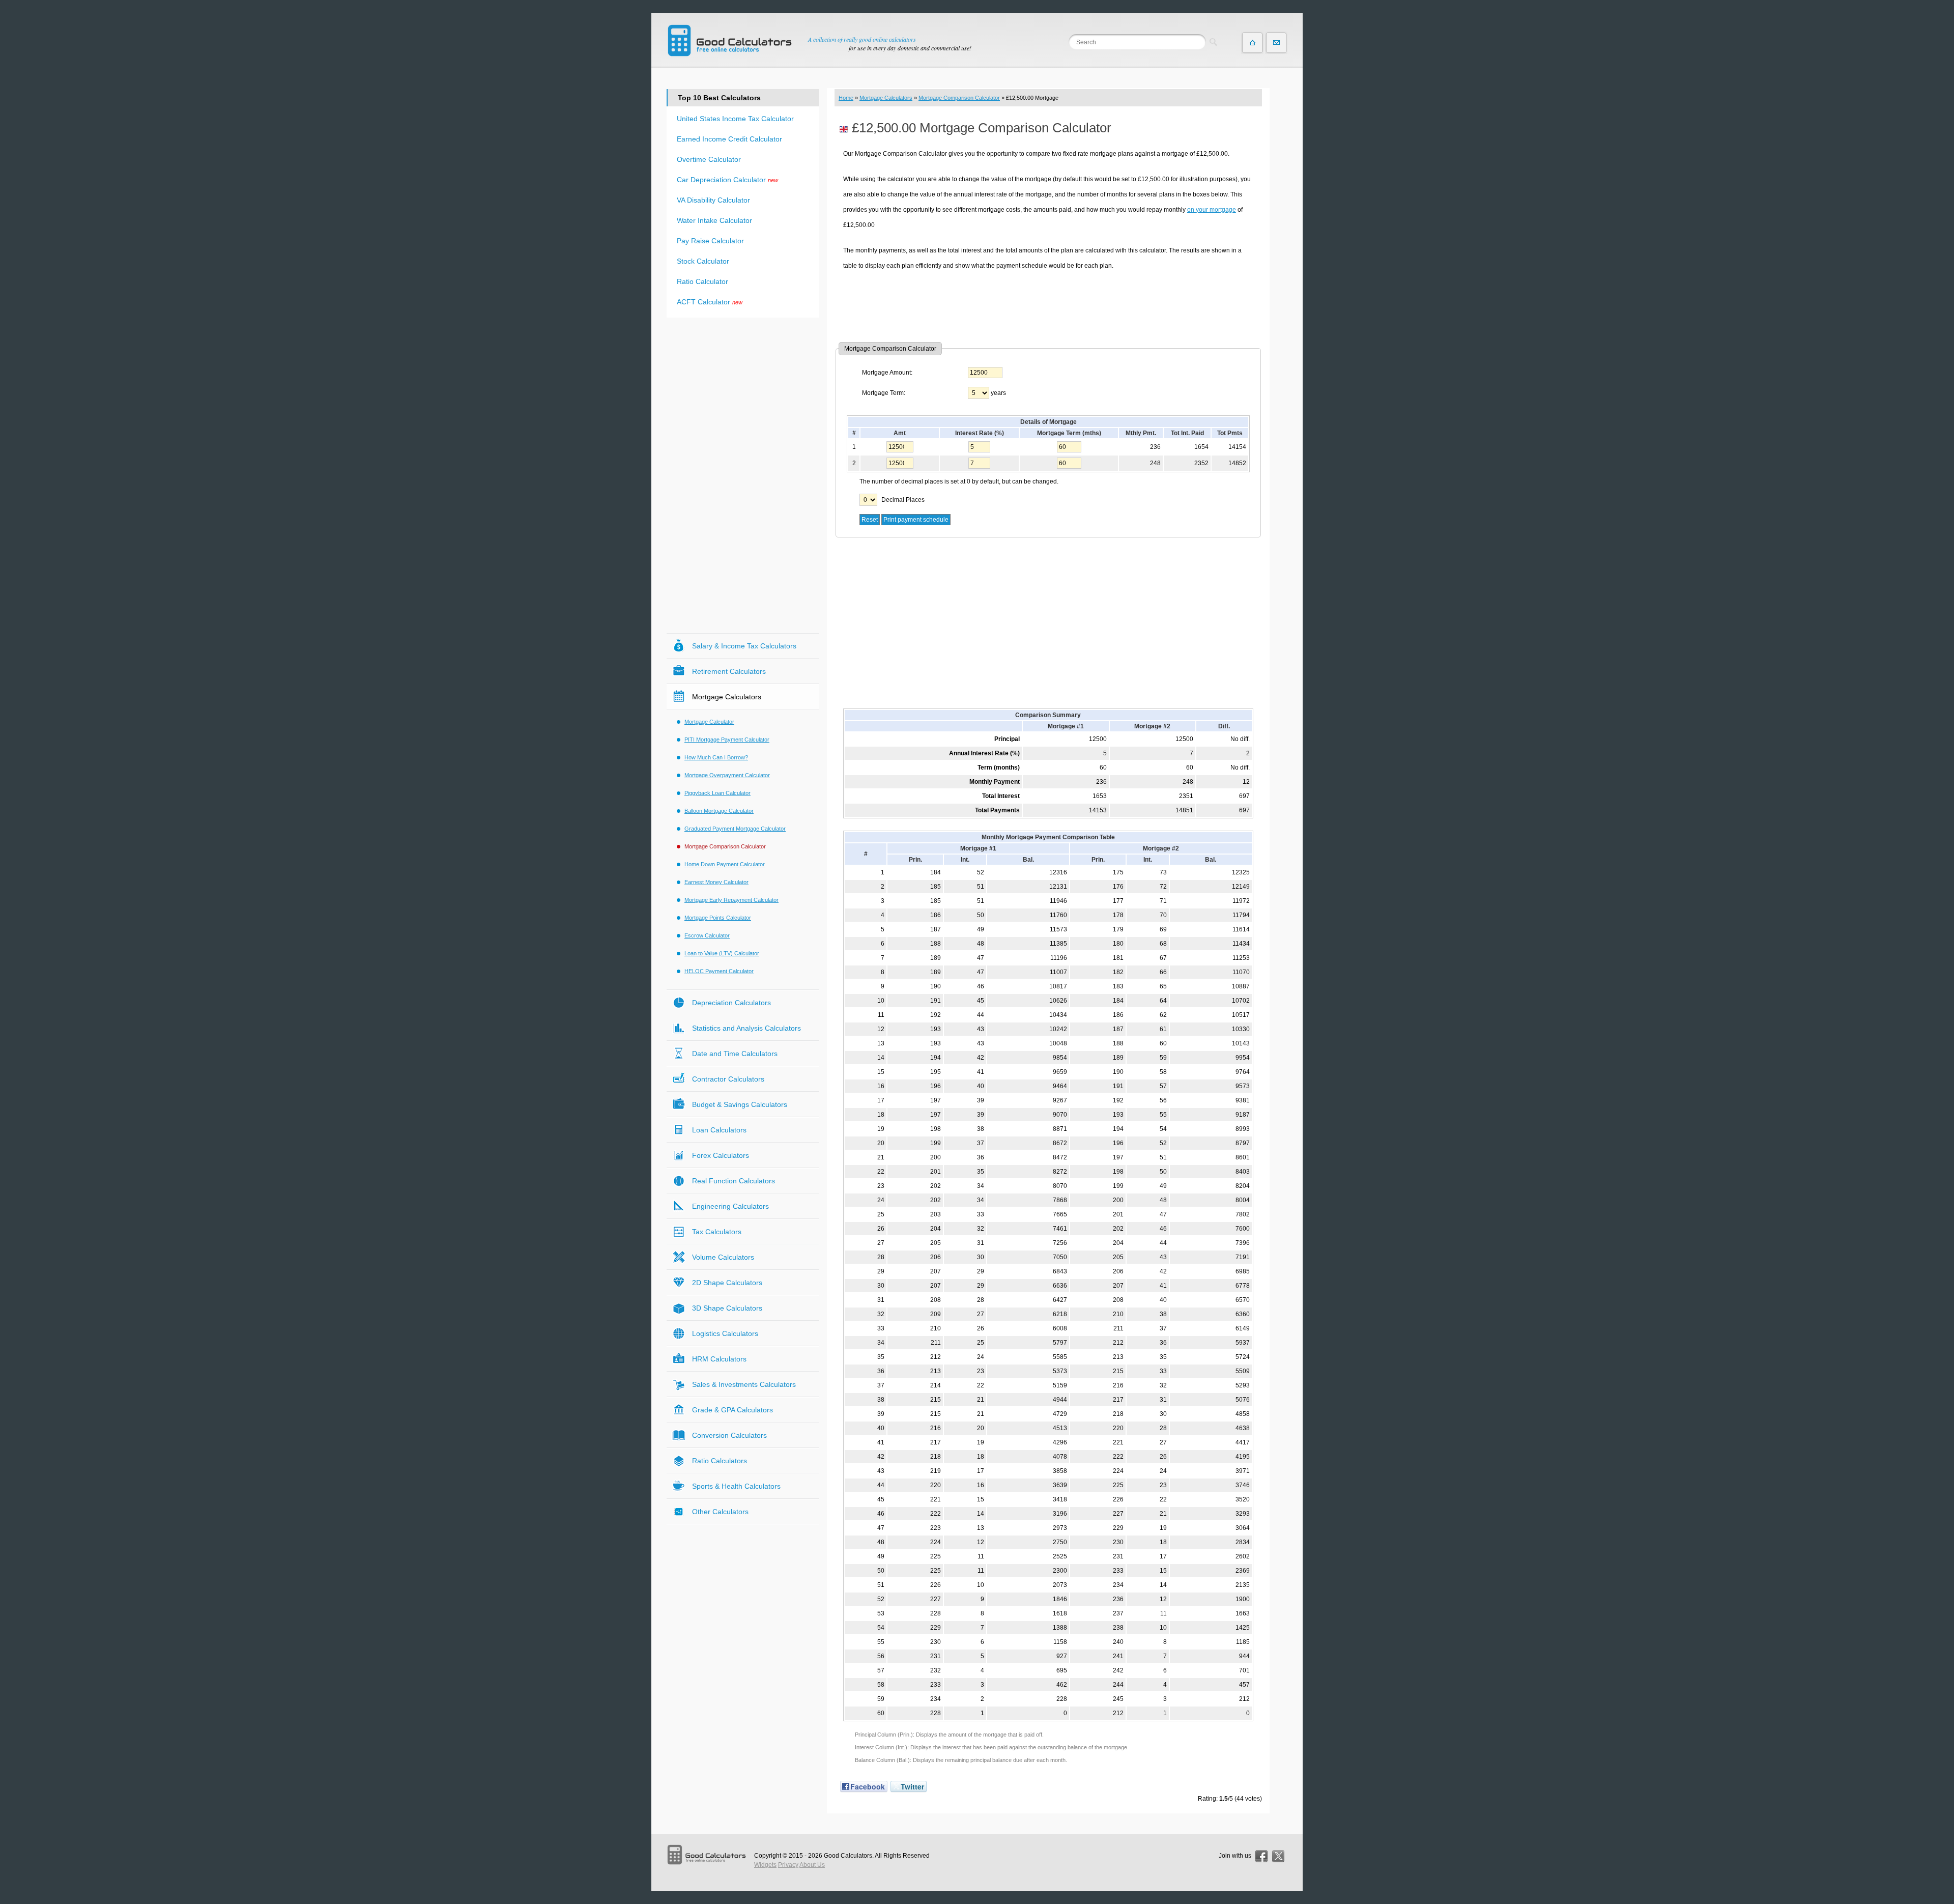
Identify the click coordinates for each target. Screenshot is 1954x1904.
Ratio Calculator (702, 281)
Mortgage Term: (884, 393)
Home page (1252, 43)
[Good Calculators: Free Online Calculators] (730, 40)
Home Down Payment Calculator (725, 864)
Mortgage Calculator (709, 722)
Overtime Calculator (709, 159)
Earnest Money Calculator (716, 882)
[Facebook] (1261, 1856)
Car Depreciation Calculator (721, 180)
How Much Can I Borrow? (716, 757)
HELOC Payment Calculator (719, 971)
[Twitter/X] (1278, 1856)
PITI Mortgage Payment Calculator (727, 740)
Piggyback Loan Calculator (717, 793)
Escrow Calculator (707, 935)
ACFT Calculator (703, 302)
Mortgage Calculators (886, 98)
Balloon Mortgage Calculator (719, 811)
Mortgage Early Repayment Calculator (731, 900)
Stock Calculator (703, 261)
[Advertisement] (1048, 306)
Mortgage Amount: (887, 373)
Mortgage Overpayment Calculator (727, 775)
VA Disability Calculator (713, 200)
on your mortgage (1212, 210)
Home (846, 98)
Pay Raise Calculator (710, 241)
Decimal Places (903, 500)
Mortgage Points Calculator (718, 918)
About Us (812, 1865)
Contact (1276, 43)
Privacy (788, 1865)
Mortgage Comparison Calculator (959, 98)
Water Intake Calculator (714, 220)
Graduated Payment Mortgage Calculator (735, 829)
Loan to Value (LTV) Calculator (722, 953)
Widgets (765, 1865)
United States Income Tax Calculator (735, 119)
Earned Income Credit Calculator (729, 139)
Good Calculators (848, 1856)
